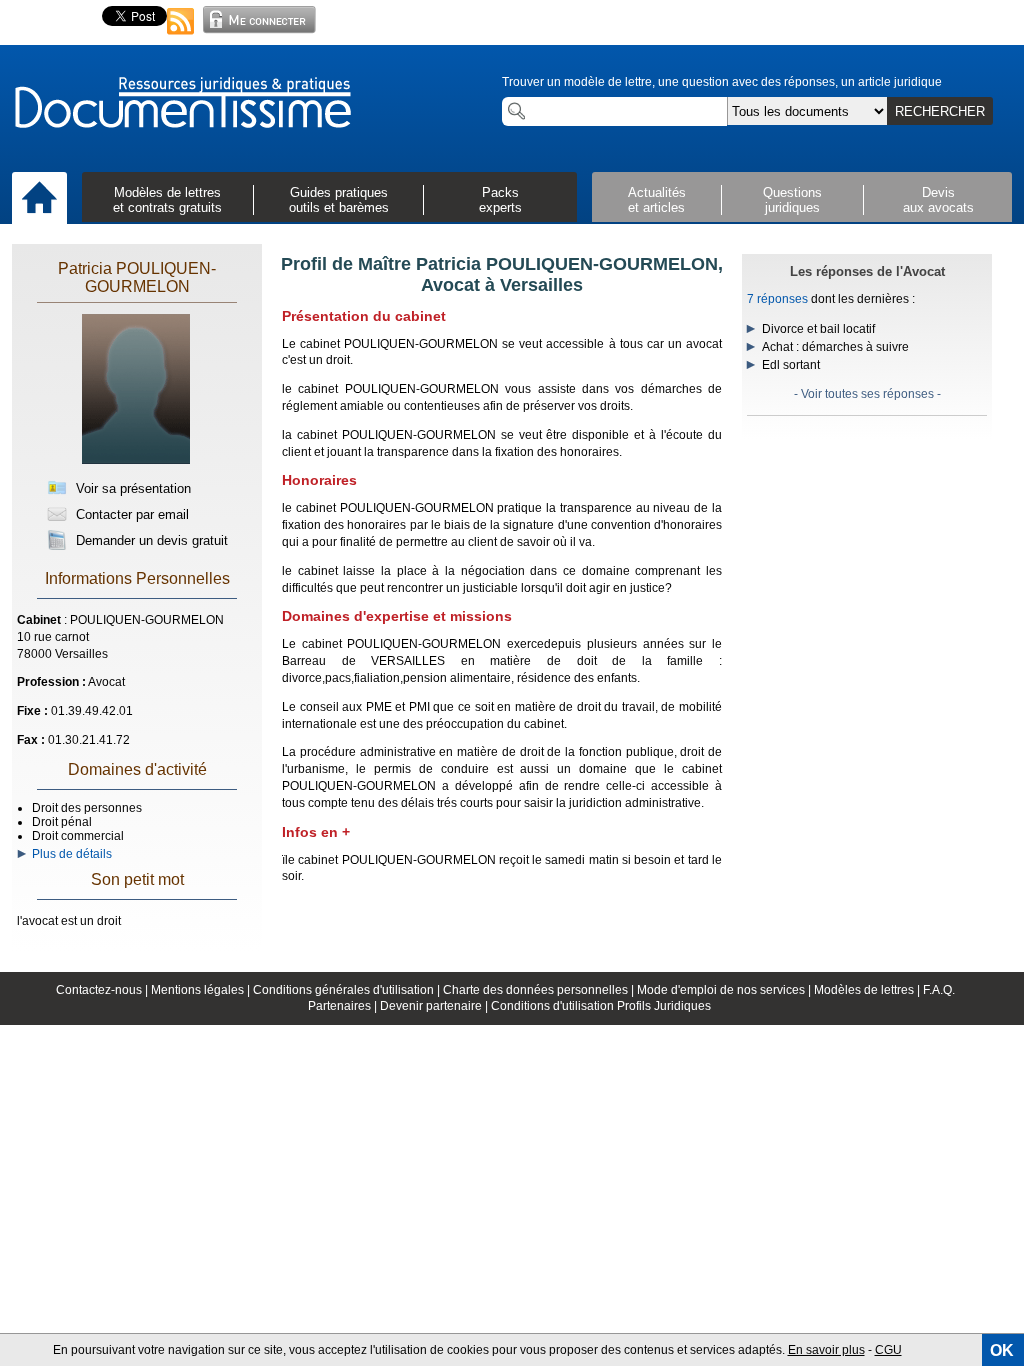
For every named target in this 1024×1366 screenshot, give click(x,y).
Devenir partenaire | (435, 1006)
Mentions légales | (202, 990)
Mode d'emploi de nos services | (725, 990)
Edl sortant (791, 365)
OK (1002, 1350)
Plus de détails (69, 854)
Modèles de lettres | (868, 990)
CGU (888, 1350)
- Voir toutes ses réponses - (867, 394)
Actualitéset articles (657, 200)
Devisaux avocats (938, 200)
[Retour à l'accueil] (182, 104)
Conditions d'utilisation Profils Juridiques (601, 1006)
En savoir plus (826, 1350)
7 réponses (777, 299)
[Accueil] (39, 199)
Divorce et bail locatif (818, 329)
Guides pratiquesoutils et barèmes (339, 200)
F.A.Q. (939, 990)
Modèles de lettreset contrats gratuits (167, 200)
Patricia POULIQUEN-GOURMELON (137, 277)
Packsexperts (500, 200)
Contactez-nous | (103, 990)
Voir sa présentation (131, 488)
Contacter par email (130, 514)
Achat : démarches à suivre (835, 347)
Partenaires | (344, 1006)
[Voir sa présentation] (136, 460)
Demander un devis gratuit (150, 540)
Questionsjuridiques (792, 200)
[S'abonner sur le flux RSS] (181, 36)
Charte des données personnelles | (540, 990)
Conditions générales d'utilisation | (348, 990)
